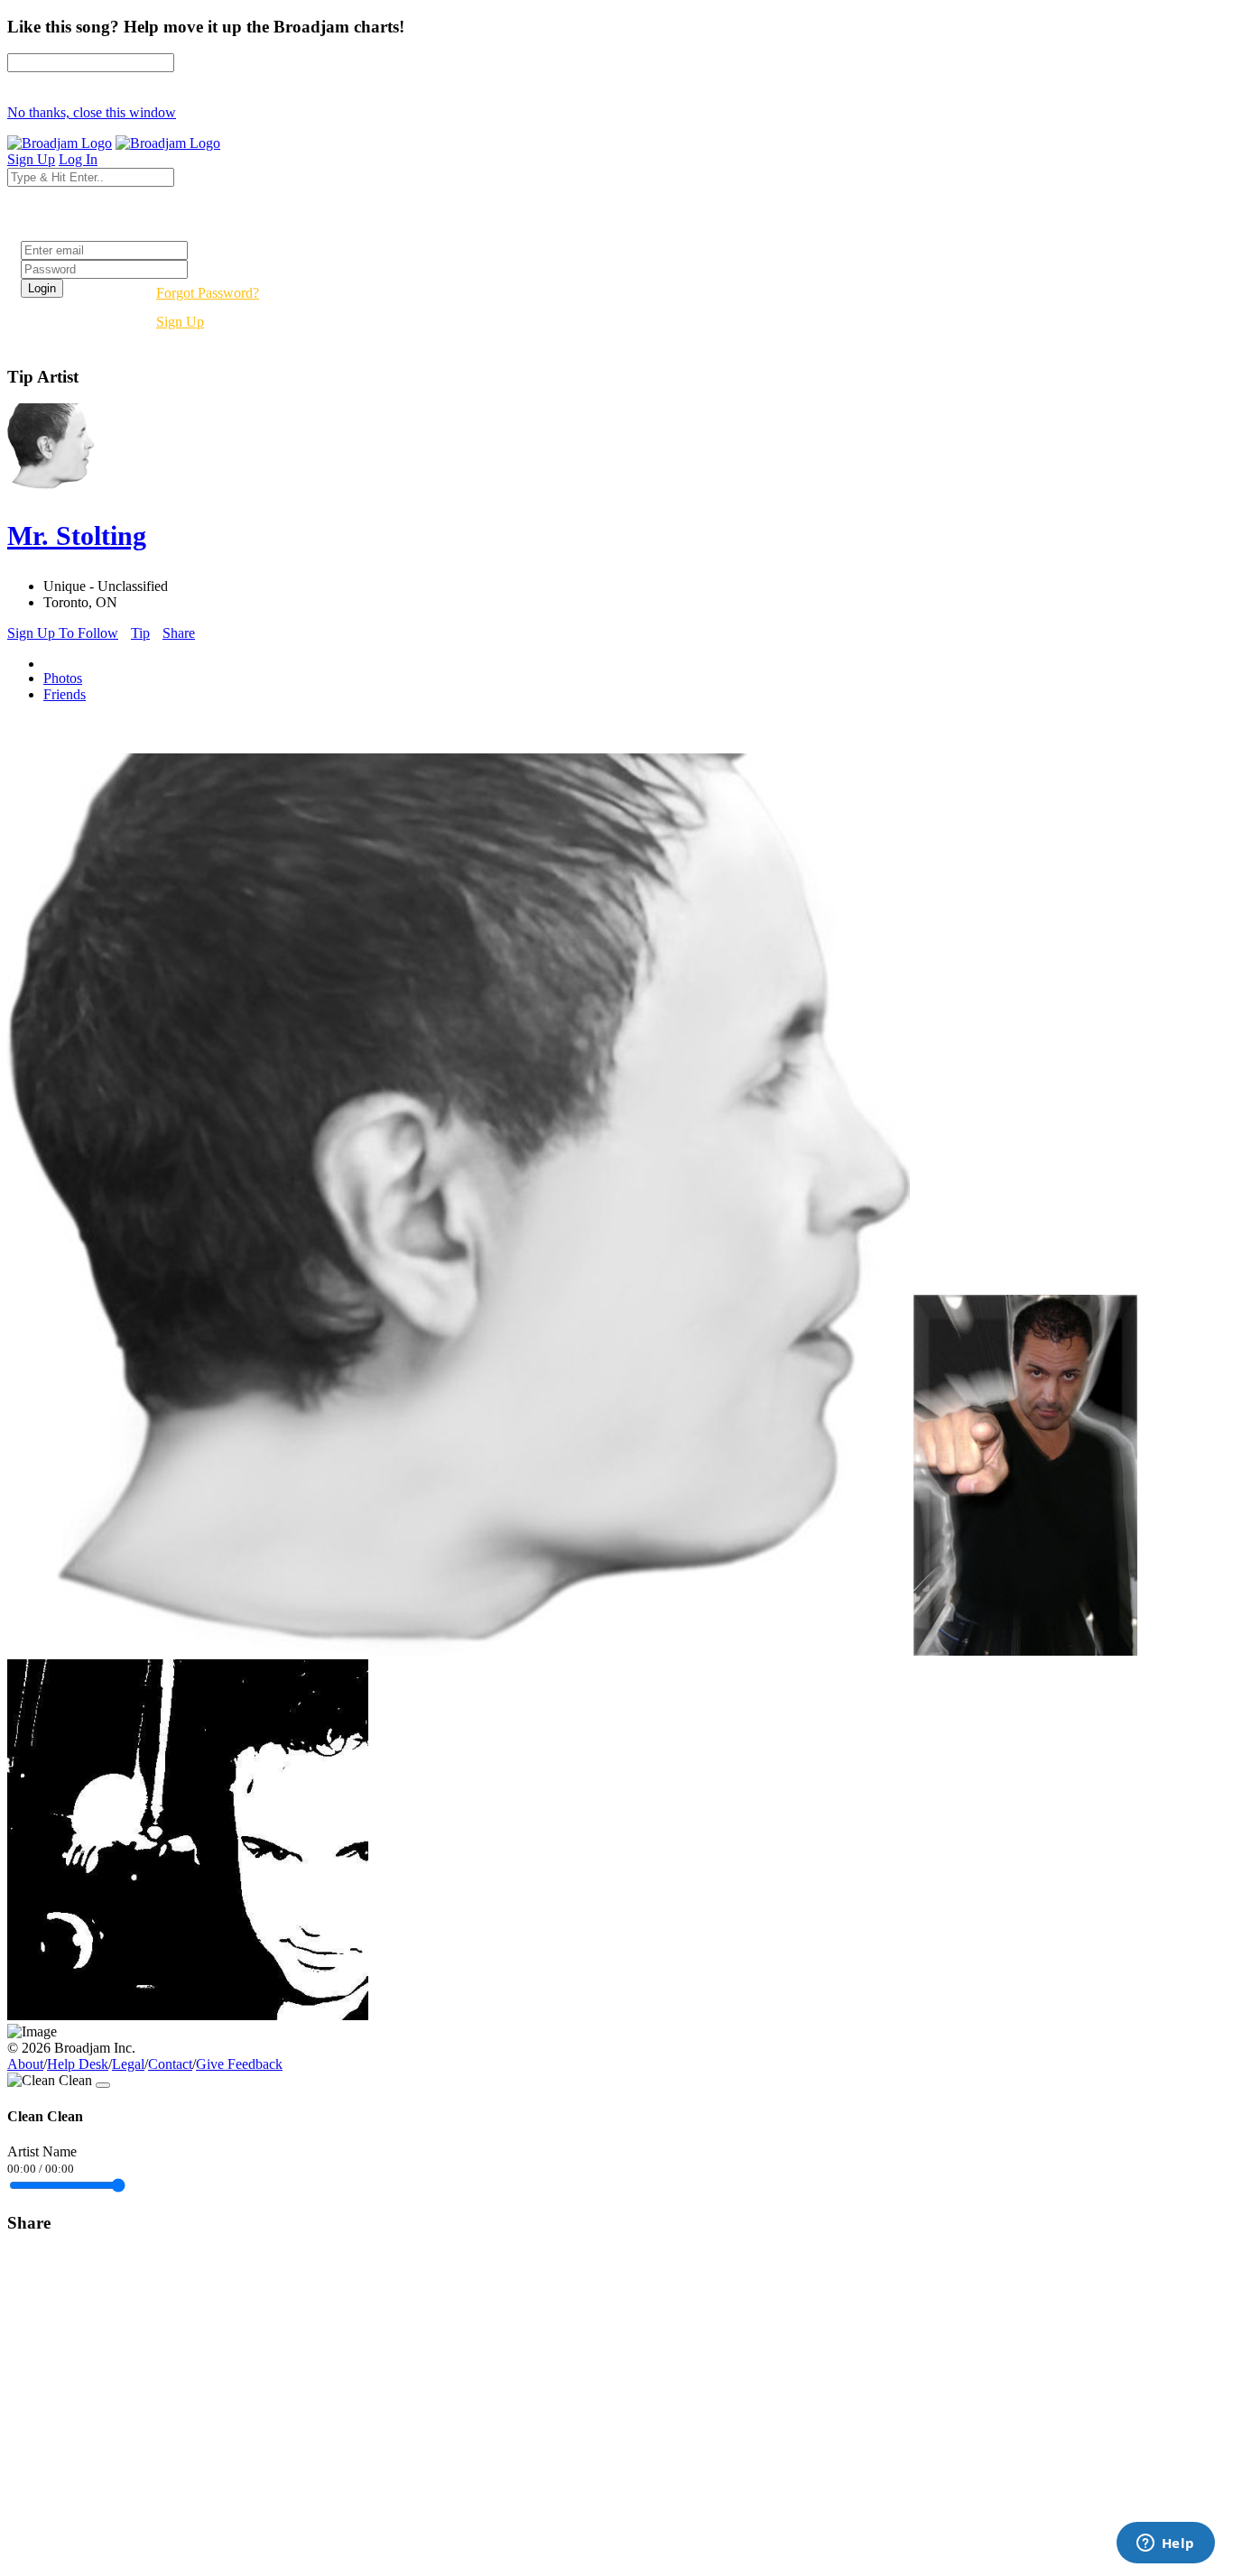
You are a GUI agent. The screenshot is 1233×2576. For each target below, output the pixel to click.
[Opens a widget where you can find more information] (1165, 2544)
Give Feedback (239, 2064)
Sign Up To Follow (63, 633)
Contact (170, 2064)
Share (179, 633)
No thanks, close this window (92, 112)
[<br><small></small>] (459, 1651)
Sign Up (180, 322)
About (25, 2064)
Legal (128, 2064)
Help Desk (78, 2064)
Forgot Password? (208, 293)
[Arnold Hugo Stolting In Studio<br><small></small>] (188, 2015)
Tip (140, 633)
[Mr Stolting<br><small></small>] (1025, 1651)
